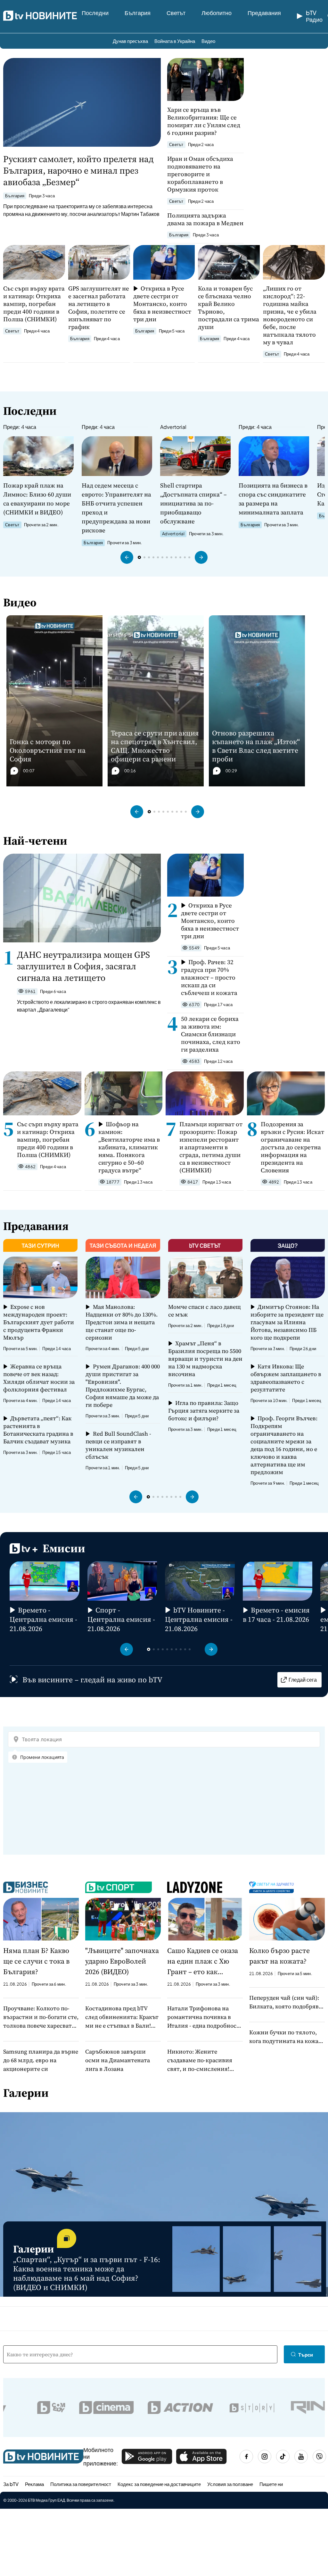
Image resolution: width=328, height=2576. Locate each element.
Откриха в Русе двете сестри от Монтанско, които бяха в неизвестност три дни (162, 304)
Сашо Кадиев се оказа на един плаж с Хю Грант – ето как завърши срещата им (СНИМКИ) (203, 1961)
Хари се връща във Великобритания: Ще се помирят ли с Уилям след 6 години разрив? (204, 121)
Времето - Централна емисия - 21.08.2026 (43, 1619)
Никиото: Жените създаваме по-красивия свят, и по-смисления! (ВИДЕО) (200, 2060)
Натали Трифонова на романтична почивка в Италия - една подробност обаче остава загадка (203, 2017)
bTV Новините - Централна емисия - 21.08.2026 (199, 1619)
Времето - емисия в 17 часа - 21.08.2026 (276, 1615)
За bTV (11, 2484)
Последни (95, 13)
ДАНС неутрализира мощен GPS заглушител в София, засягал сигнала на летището (83, 966)
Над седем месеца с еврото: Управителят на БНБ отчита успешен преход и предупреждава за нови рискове (116, 508)
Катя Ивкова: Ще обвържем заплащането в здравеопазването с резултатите (286, 1378)
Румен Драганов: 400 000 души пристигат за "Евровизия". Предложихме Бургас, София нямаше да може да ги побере (123, 1386)
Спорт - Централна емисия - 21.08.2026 (121, 1619)
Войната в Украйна (175, 41)
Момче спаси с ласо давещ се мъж (205, 1311)
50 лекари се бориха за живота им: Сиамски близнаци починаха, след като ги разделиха (211, 1034)
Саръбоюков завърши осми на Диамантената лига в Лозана (118, 2060)
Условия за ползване (230, 2484)
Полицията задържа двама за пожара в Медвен (205, 219)
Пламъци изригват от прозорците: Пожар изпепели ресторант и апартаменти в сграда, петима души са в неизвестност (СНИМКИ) (211, 1147)
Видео (208, 41)
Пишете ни (271, 2484)
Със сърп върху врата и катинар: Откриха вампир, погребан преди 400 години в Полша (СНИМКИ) (34, 304)
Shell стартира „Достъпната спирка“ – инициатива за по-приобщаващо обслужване (193, 503)
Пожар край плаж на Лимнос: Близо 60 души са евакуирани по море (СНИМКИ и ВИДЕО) (37, 499)
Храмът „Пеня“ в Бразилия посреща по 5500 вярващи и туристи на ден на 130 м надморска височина (205, 1359)
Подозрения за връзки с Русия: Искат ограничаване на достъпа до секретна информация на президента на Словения (292, 1147)
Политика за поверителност (81, 2484)
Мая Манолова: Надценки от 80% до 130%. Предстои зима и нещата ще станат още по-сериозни (122, 1322)
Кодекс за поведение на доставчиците (159, 2484)
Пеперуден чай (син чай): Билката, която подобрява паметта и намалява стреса (285, 2002)
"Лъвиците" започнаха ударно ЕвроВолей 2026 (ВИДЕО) (122, 1961)
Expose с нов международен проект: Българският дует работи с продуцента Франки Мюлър (39, 1322)
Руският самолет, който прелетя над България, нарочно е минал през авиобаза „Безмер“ (78, 170)
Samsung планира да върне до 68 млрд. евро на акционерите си (41, 2060)
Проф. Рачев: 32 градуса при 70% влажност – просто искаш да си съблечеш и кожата (209, 977)
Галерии (26, 2093)
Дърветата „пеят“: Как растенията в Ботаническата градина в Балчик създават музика (38, 1430)
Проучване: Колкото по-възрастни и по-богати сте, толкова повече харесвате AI (41, 2017)
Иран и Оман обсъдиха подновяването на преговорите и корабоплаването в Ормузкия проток (200, 174)
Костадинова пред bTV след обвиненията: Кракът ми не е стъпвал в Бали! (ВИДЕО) (122, 2017)
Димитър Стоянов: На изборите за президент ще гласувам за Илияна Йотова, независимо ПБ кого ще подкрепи (287, 1322)
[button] (127, 557)
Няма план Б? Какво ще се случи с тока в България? (36, 1961)
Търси (306, 2354)
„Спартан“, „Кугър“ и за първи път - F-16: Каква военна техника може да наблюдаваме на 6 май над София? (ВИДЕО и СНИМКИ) (87, 2273)
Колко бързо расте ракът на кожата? (279, 1956)
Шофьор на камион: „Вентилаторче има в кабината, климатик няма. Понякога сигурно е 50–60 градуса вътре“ (129, 1147)
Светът (176, 13)
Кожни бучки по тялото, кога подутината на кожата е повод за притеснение (287, 2037)
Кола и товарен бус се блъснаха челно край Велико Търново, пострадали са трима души (229, 308)
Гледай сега (303, 1680)
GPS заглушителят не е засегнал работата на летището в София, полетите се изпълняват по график (99, 308)
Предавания (264, 13)
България (138, 13)
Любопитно (217, 13)
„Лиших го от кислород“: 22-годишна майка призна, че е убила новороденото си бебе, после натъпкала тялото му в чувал (290, 315)
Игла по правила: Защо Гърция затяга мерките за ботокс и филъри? (204, 1411)
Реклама (34, 2484)
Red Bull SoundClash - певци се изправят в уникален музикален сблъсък (118, 1445)
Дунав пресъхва (130, 41)
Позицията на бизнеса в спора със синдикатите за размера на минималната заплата (273, 499)
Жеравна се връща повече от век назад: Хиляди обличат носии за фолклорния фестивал (39, 1378)
